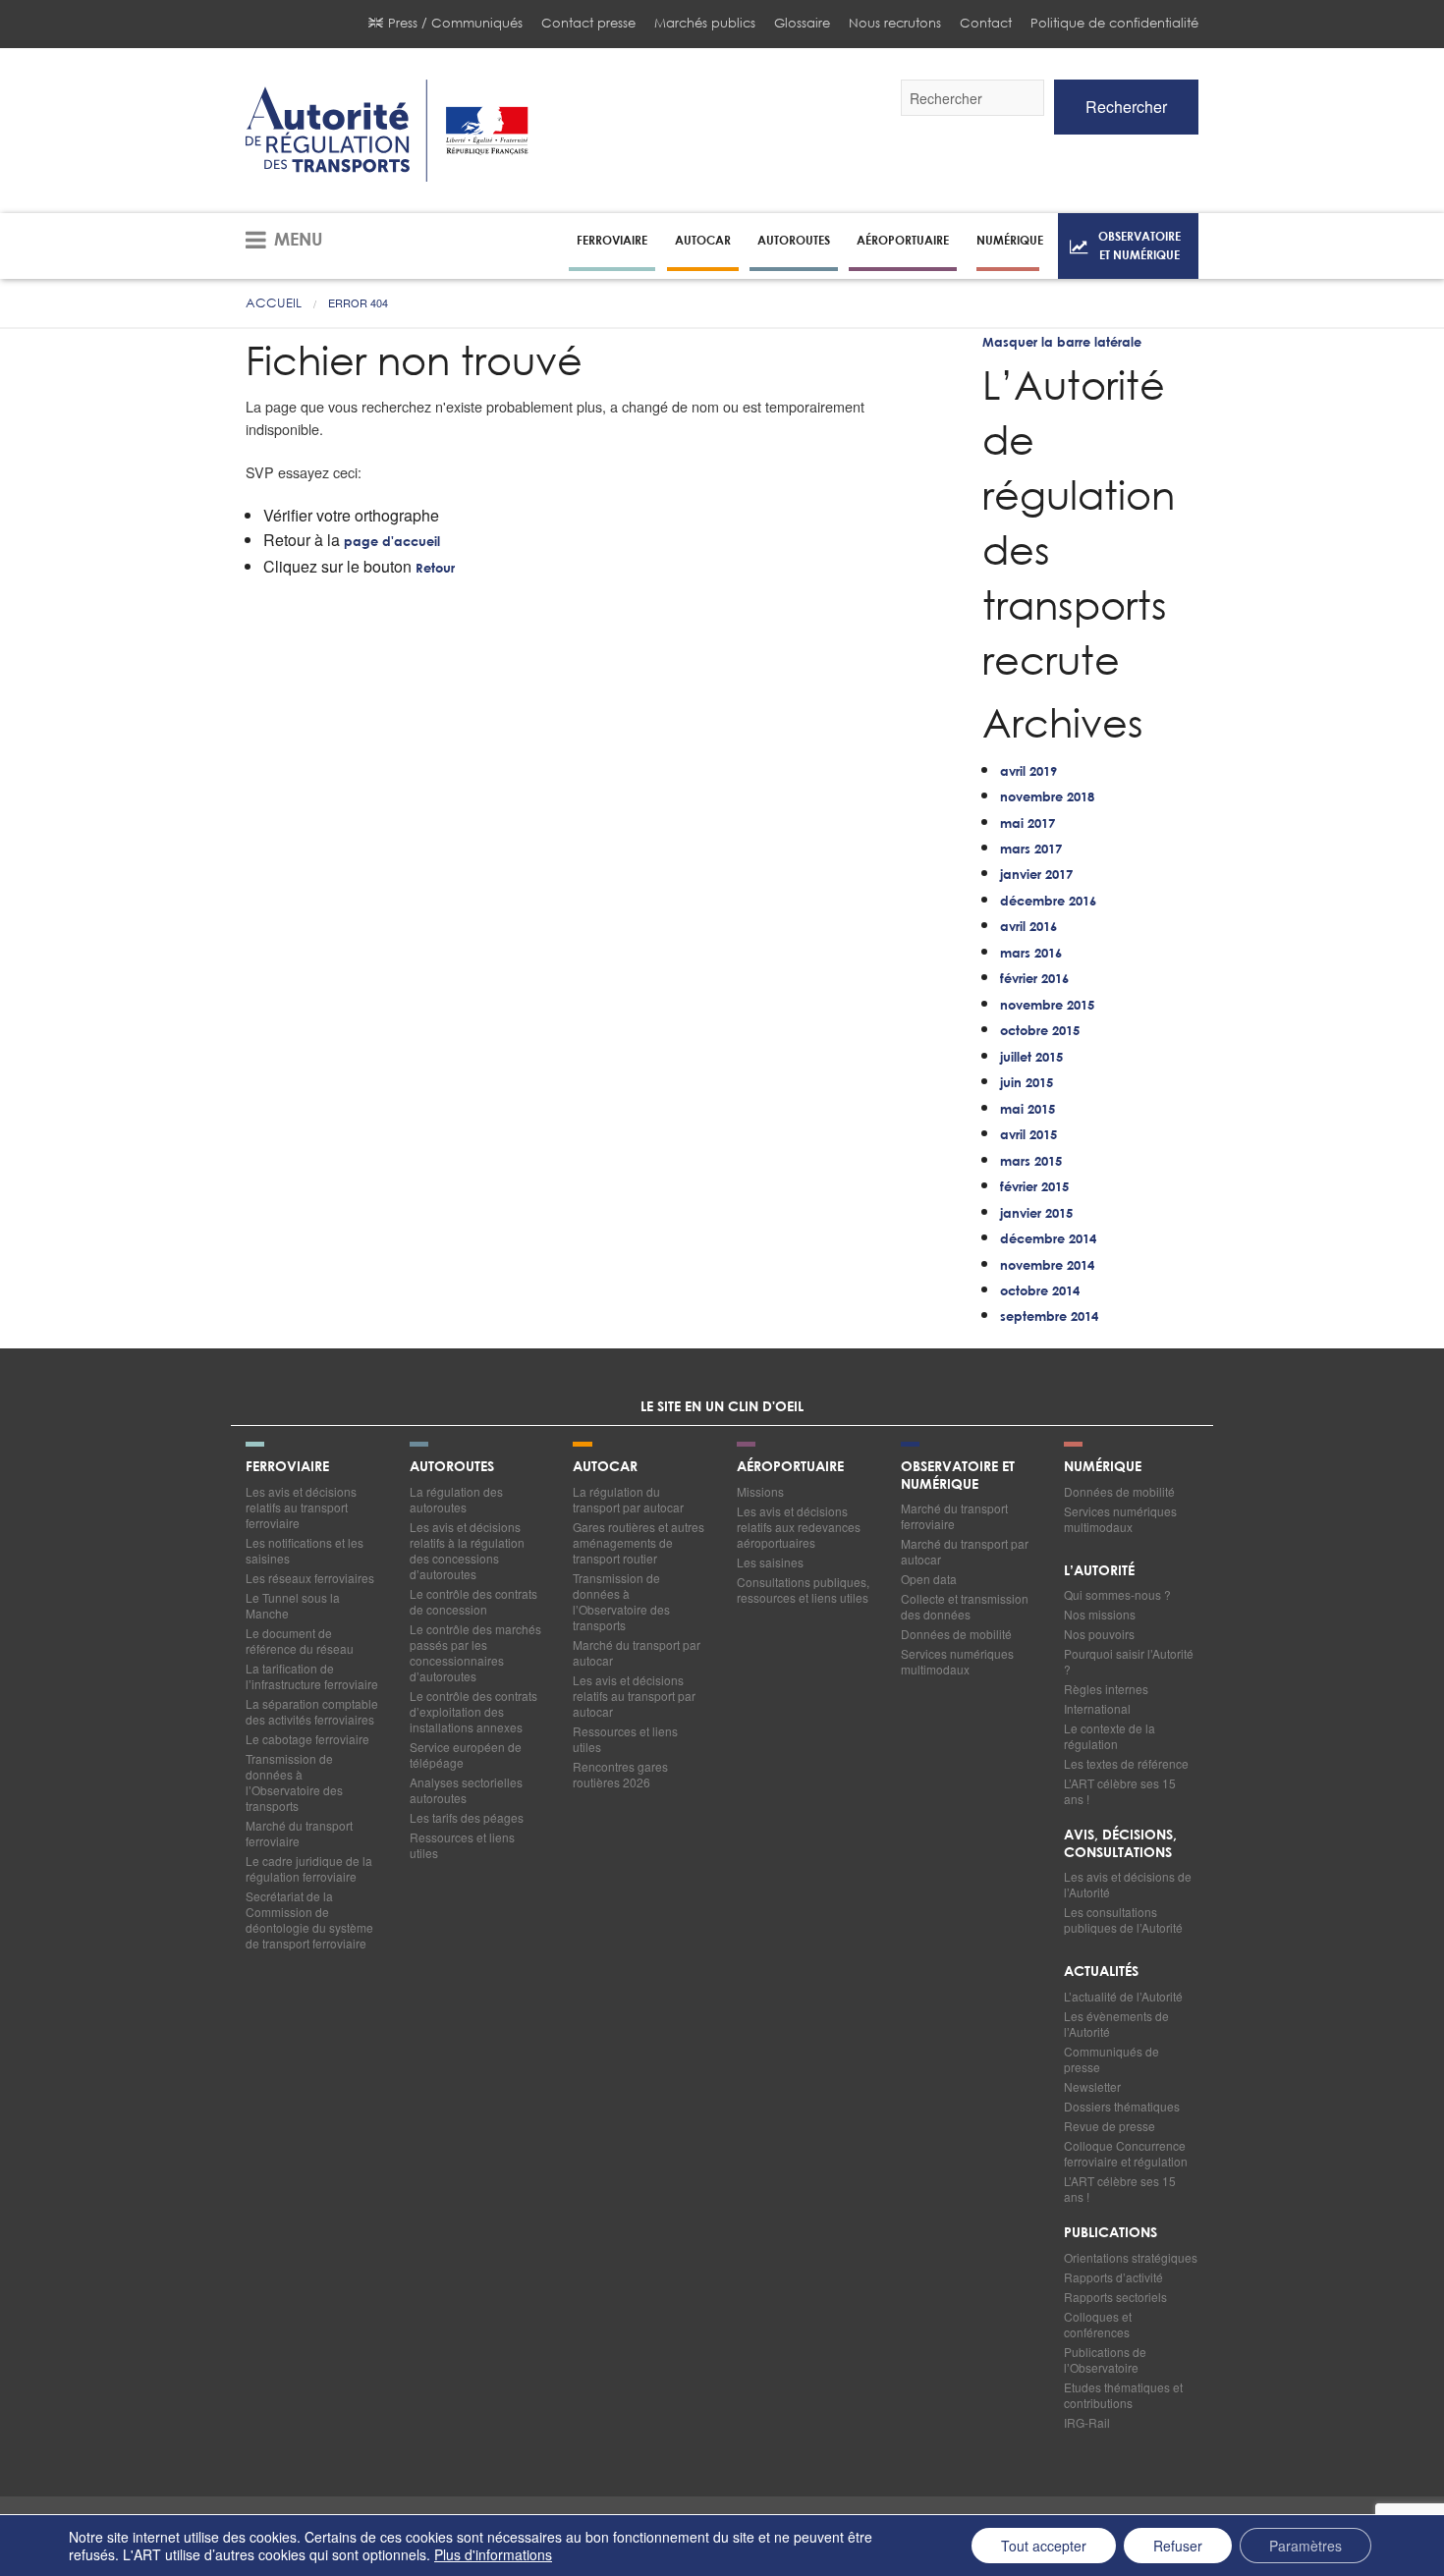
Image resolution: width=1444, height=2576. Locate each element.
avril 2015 (1028, 1136)
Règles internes (1106, 1689)
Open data (929, 1579)
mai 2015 (1027, 1110)
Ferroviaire (612, 240)
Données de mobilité (956, 1634)
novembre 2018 (1047, 798)
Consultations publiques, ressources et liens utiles (803, 1589)
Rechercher (1126, 107)
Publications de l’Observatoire (1105, 2359)
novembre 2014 (1047, 1266)
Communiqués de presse (1111, 2059)
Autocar (703, 240)
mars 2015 (1031, 1162)
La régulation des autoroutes (456, 1499)
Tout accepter (1044, 2546)
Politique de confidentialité (1114, 23)
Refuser (1178, 2546)
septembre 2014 (1049, 1317)
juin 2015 (1027, 1084)
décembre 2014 (1048, 1240)
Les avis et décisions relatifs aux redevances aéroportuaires (799, 1527)
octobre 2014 (1040, 1292)
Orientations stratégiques (1131, 2257)
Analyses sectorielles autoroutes (466, 1790)
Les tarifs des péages (467, 1817)
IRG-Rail (1087, 2422)
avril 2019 (1028, 772)
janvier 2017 (1036, 876)
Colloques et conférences (1098, 2324)
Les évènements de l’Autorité (1116, 2024)
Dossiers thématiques (1122, 2106)
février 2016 (1034, 980)
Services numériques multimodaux (957, 1661)
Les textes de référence (1126, 1763)
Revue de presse (1110, 2126)
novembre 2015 (1047, 1006)
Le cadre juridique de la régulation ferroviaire (309, 1868)
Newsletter (1092, 2086)
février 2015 (1034, 1188)
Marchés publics (705, 23)
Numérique (1010, 240)
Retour (435, 569)
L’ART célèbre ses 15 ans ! (1120, 1791)
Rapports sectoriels (1115, 2297)
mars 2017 (1031, 850)
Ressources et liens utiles (462, 1845)
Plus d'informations (493, 2554)
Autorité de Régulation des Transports (387, 131)
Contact (986, 23)
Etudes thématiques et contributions (1123, 2395)
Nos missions (1100, 1614)
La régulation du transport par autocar (628, 1499)
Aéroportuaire (903, 240)
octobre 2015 (1040, 1032)
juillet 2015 (1031, 1058)
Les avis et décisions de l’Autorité (1128, 1884)
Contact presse (588, 23)
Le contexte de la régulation (1110, 1736)
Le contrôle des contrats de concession (473, 1601)
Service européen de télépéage (466, 1754)
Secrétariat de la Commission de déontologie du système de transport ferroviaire (309, 1919)
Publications (1111, 2233)
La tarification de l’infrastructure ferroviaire (312, 1676)
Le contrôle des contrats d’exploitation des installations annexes (473, 1711)
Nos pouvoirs (1099, 1634)
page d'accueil (392, 543)
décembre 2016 (1048, 902)
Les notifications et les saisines (305, 1550)
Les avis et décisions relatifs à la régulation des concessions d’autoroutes (467, 1550)
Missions (760, 1491)
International (1097, 1708)
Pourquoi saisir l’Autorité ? (1129, 1661)
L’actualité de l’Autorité (1123, 1996)
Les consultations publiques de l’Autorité (1123, 1919)
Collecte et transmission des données (965, 1606)
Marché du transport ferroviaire (299, 1833)
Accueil (274, 303)
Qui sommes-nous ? (1117, 1594)
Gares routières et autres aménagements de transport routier (639, 1542)
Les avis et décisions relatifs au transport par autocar (634, 1696)
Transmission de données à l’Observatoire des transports (294, 1782)
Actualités (1101, 1972)
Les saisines (770, 1562)
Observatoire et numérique (1139, 245)
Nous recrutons (895, 23)
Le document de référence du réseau (300, 1641)
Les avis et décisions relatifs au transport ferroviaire (301, 1507)
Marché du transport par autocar (637, 1652)
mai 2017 (1027, 824)
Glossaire (802, 23)
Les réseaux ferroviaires (310, 1578)
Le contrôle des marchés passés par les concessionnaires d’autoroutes (475, 1652)
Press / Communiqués (455, 23)
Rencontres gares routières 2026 (620, 1774)
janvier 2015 (1036, 1214)
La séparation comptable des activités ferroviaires (312, 1711)
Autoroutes (794, 240)
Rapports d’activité (1113, 2277)
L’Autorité (1099, 1571)
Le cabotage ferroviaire (307, 1739)
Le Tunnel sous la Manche (293, 1605)
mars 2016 (1031, 954)
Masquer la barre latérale (1062, 343)
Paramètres (1305, 2546)
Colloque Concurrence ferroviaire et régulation (1126, 2153)
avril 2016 (1028, 928)
